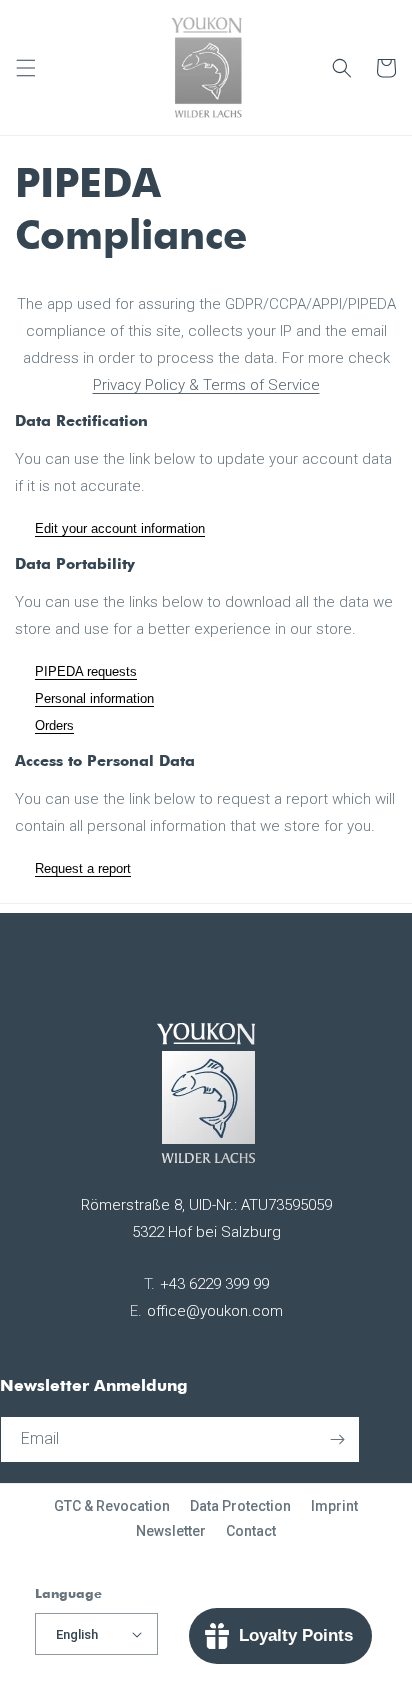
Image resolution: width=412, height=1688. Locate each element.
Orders (54, 725)
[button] (26, 68)
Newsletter (171, 1531)
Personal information (94, 698)
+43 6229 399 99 (214, 1284)
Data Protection (240, 1506)
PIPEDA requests (86, 671)
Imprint (334, 1506)
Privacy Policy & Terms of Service (206, 385)
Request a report (83, 868)
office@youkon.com (215, 1311)
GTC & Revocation (112, 1506)
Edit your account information (120, 528)
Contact (251, 1531)
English (77, 1634)
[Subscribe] (337, 1439)
